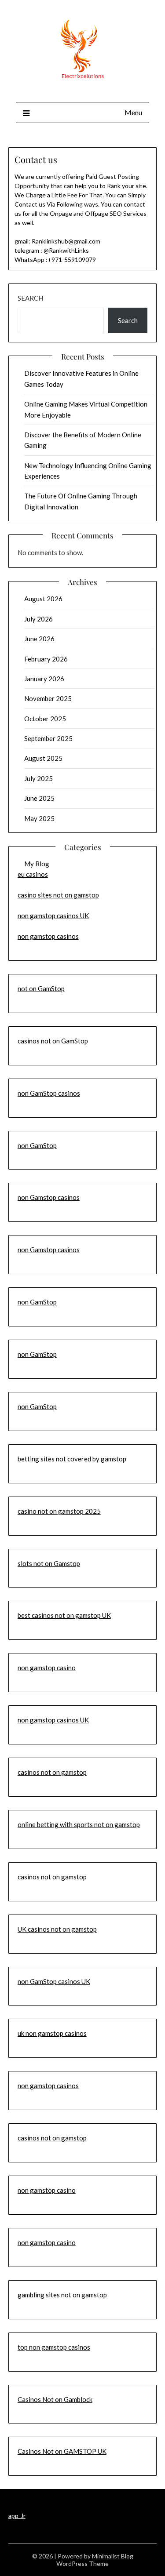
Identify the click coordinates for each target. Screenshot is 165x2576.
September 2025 (48, 738)
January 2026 (44, 679)
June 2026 (39, 639)
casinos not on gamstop (52, 1772)
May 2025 (39, 818)
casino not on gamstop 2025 (59, 1511)
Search (30, 298)
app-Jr (17, 2516)
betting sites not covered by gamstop (72, 1459)
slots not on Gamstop (49, 1563)
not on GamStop (41, 988)
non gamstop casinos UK (53, 916)
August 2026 (43, 599)
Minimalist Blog (113, 2556)
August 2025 (43, 758)
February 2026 (46, 659)
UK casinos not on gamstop (57, 1929)
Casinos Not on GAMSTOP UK (62, 2451)
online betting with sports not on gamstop (79, 1824)
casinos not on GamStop (53, 1041)
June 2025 (39, 798)
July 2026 (38, 619)
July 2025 (38, 778)
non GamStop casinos (49, 1093)
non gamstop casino (47, 1668)
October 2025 (45, 719)
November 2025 (48, 698)
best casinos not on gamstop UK (64, 1615)
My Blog (37, 864)
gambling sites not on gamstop (62, 2295)
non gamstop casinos (48, 936)
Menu (133, 112)
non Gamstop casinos (49, 1197)
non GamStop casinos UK (54, 1981)
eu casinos (33, 874)
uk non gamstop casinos (52, 2033)
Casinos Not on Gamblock (55, 2399)
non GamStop (37, 1145)
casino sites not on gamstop (58, 895)
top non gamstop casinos (54, 2347)
